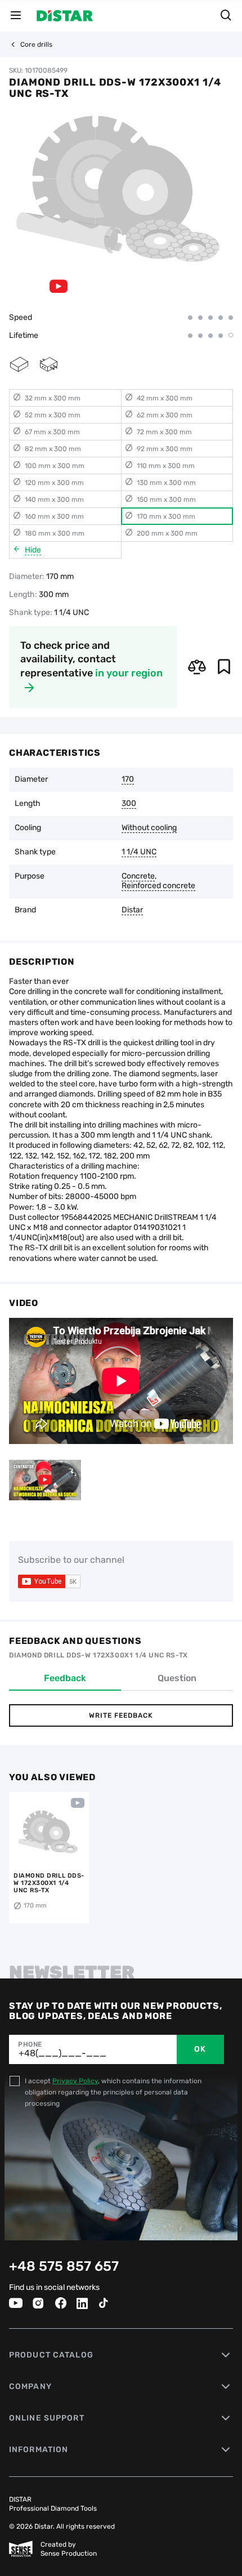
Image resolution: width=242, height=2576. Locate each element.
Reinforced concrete (158, 886)
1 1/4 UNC (139, 852)
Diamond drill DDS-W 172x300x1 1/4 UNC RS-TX (49, 1883)
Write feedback (121, 1715)
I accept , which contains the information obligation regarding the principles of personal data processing (113, 2092)
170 (128, 779)
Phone (30, 2044)
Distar (132, 910)
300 (129, 804)
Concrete (138, 876)
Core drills (36, 44)
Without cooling (149, 828)
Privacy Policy (75, 2081)
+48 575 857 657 (64, 2266)
